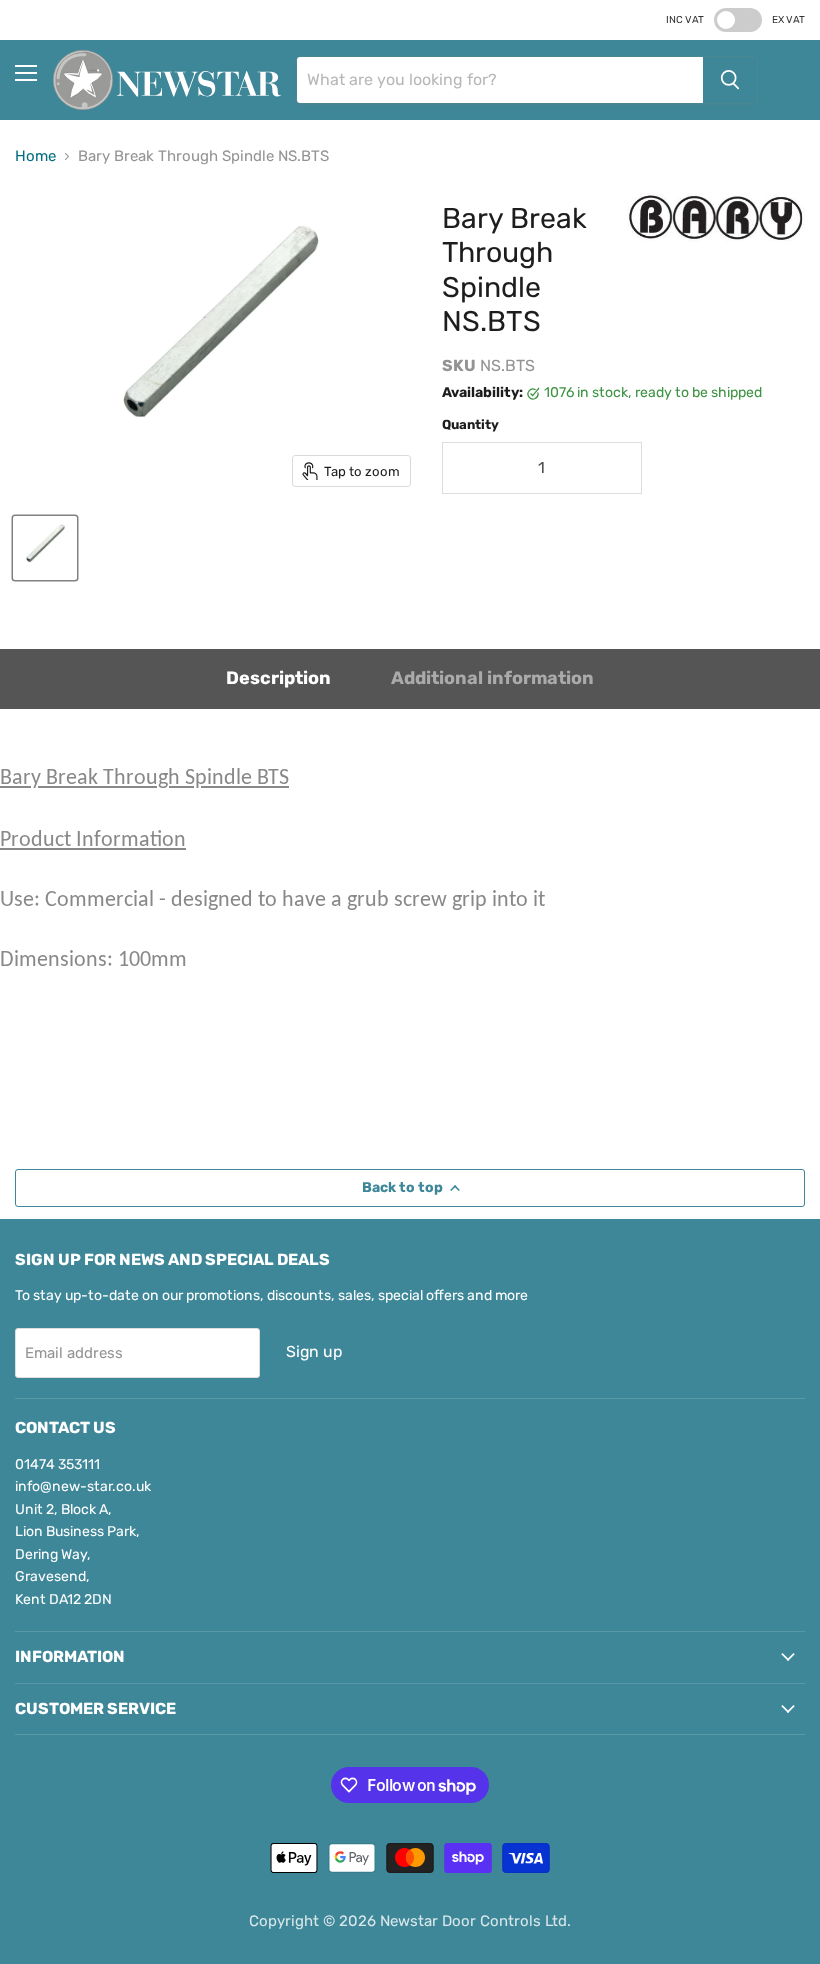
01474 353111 (57, 1464)
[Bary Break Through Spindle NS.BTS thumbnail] (45, 548)
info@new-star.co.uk (83, 1486)
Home (35, 156)
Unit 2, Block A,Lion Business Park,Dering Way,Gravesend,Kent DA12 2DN (77, 1554)
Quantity (470, 424)
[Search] (730, 80)
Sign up (314, 1351)
